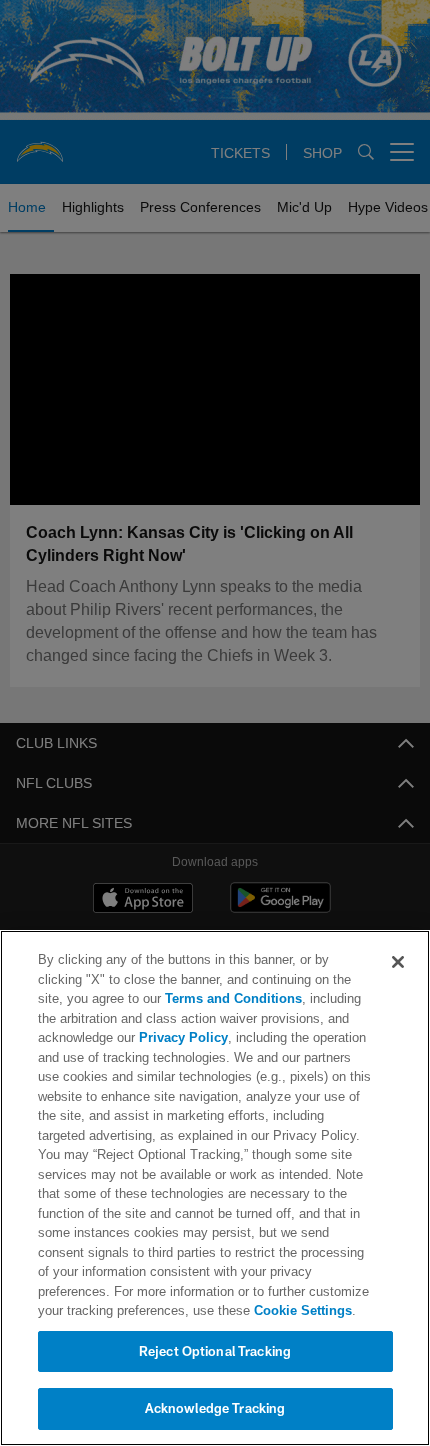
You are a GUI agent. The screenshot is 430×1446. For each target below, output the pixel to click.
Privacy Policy (181, 1037)
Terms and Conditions (176, 998)
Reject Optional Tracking (215, 1351)
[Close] (398, 962)
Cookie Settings (218, 1310)
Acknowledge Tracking (215, 1408)
